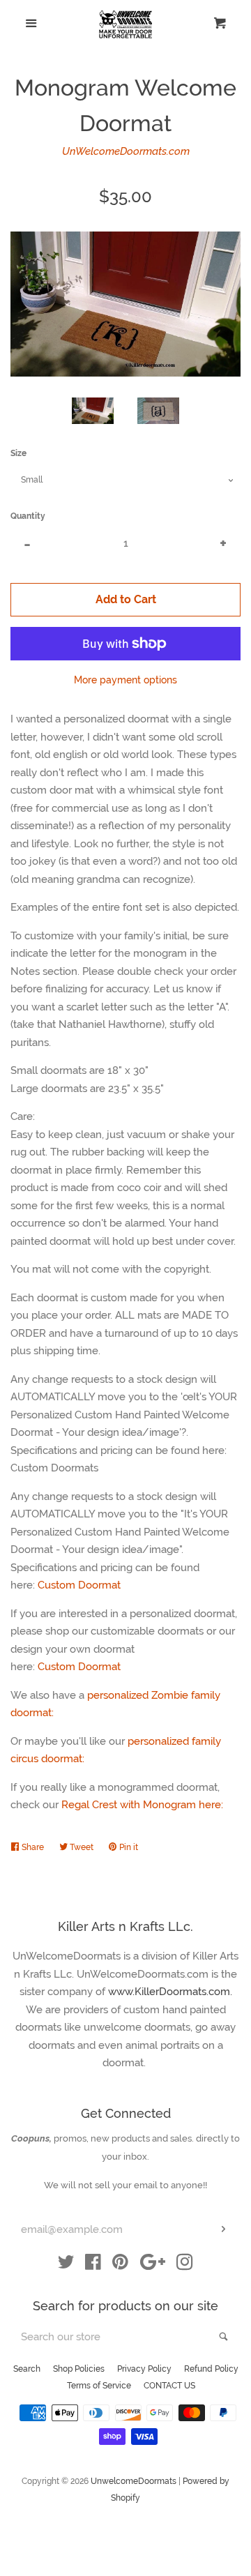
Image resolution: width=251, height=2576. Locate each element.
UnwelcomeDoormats (134, 2481)
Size (18, 453)
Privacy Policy (144, 2369)
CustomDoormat (81, 1667)
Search (27, 2369)
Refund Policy (211, 2369)
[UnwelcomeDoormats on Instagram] (185, 2265)
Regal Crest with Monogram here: (144, 1805)
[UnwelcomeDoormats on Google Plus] (153, 2265)
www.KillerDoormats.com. (170, 1992)
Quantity (28, 516)
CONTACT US (169, 2386)
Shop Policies (79, 2369)
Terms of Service (99, 2386)
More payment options (125, 680)
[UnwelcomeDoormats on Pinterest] (120, 2265)
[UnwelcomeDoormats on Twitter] (66, 2265)
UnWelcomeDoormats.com (126, 151)
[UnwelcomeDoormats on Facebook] (93, 2265)
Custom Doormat (79, 1585)
